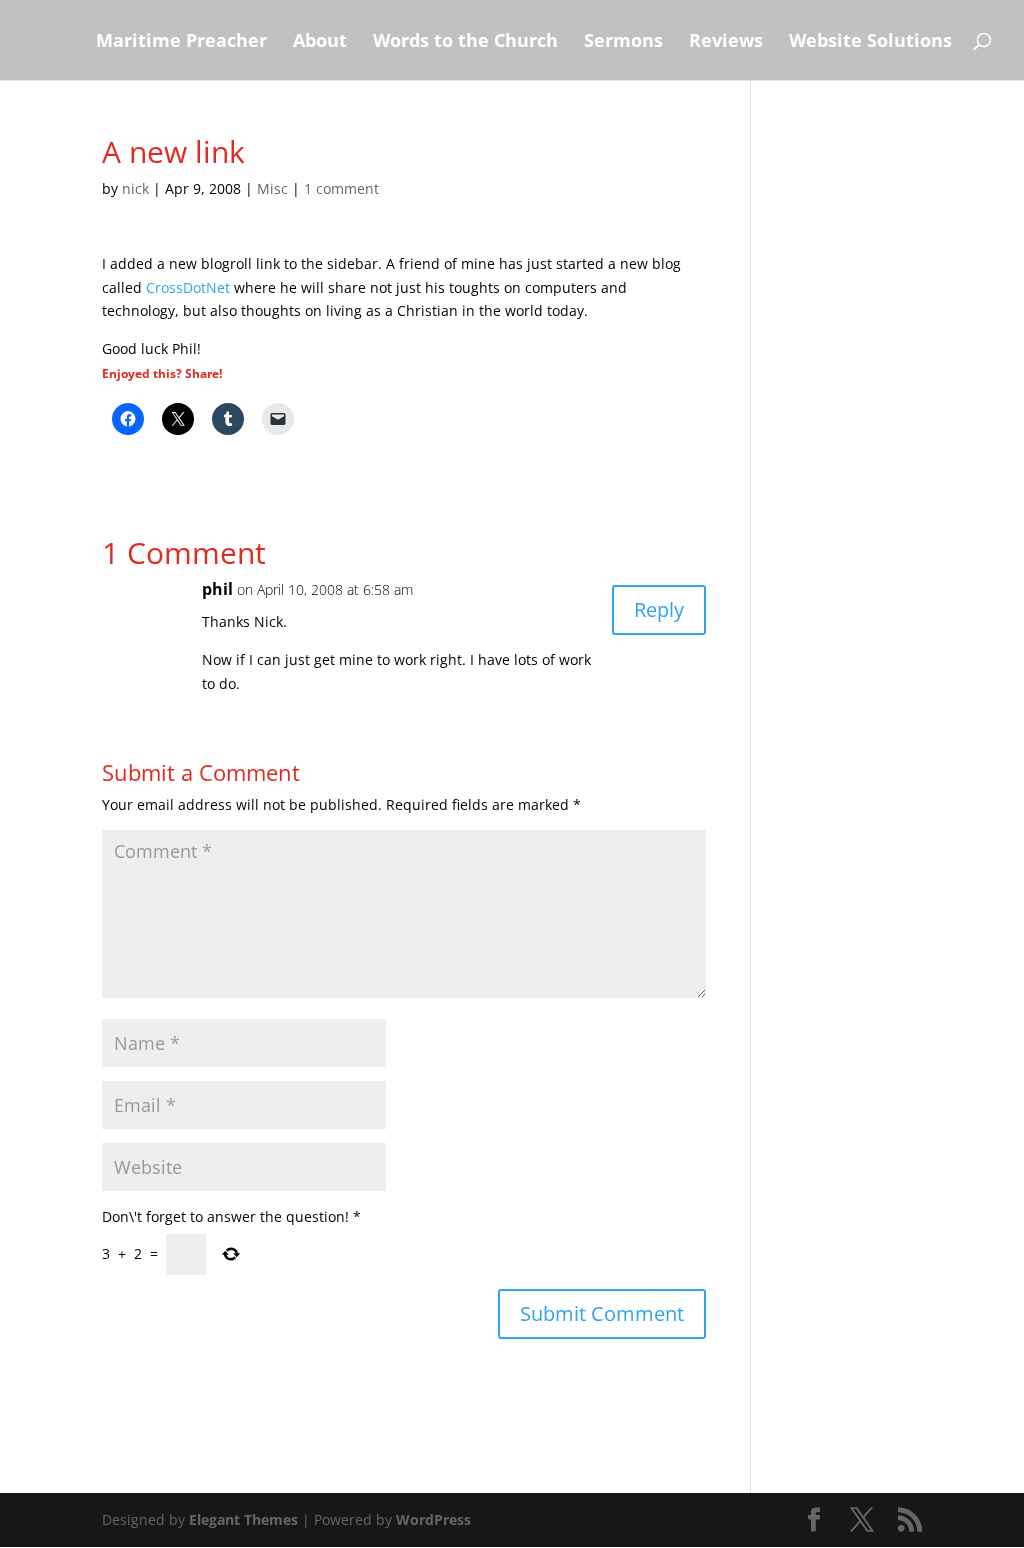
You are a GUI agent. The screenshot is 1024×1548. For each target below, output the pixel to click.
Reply (659, 609)
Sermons (623, 42)
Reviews (726, 42)
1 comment (341, 188)
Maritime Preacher (181, 42)
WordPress (433, 1519)
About (320, 42)
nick (135, 188)
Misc (272, 188)
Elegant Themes (243, 1519)
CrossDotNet (188, 287)
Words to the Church (465, 42)
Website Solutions (870, 42)
